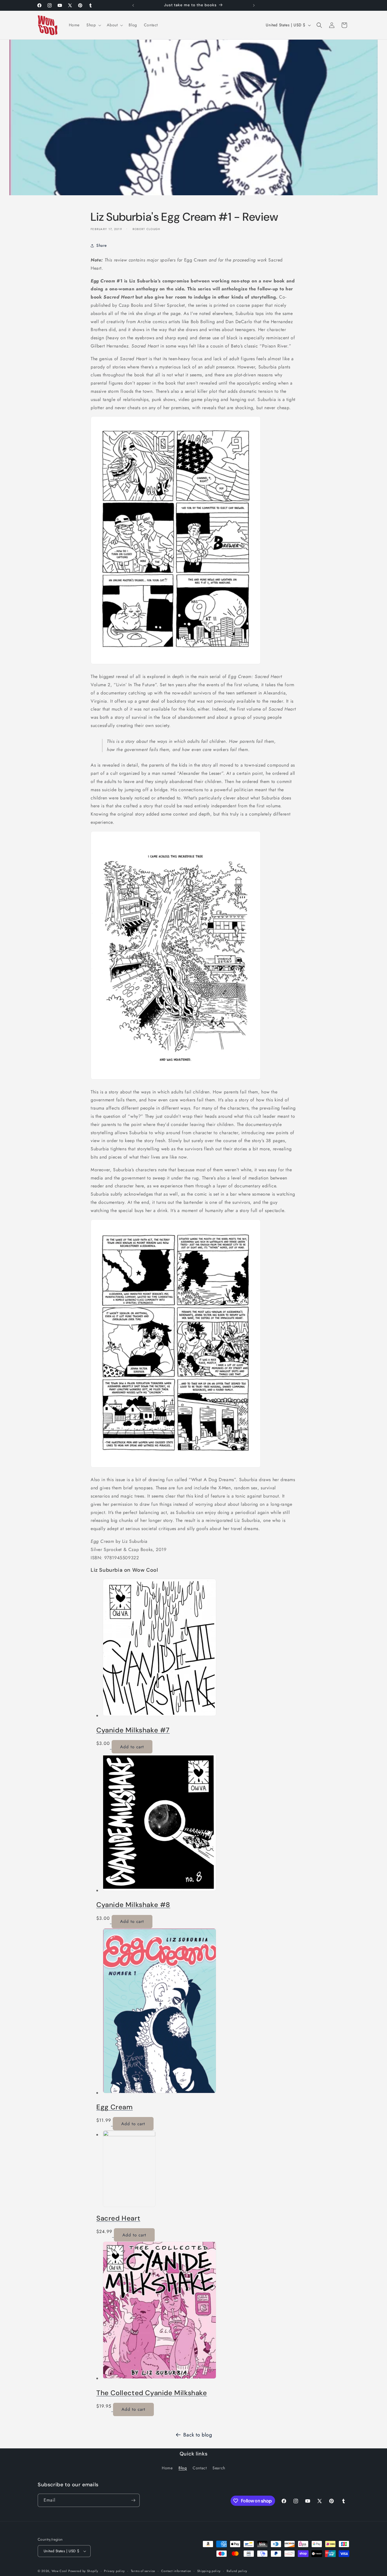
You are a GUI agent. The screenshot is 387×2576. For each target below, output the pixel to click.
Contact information (176, 2571)
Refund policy (237, 2571)
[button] (93, 25)
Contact (200, 2468)
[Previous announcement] (133, 5)
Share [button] (102, 245)
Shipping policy (209, 2571)
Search (219, 2468)
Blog (183, 2468)
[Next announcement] (254, 5)
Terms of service (143, 2571)
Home (167, 2468)
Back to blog (198, 2435)
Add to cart (132, 1747)
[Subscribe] (133, 2500)
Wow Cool (59, 2571)
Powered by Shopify (83, 2571)
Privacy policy (114, 2571)
